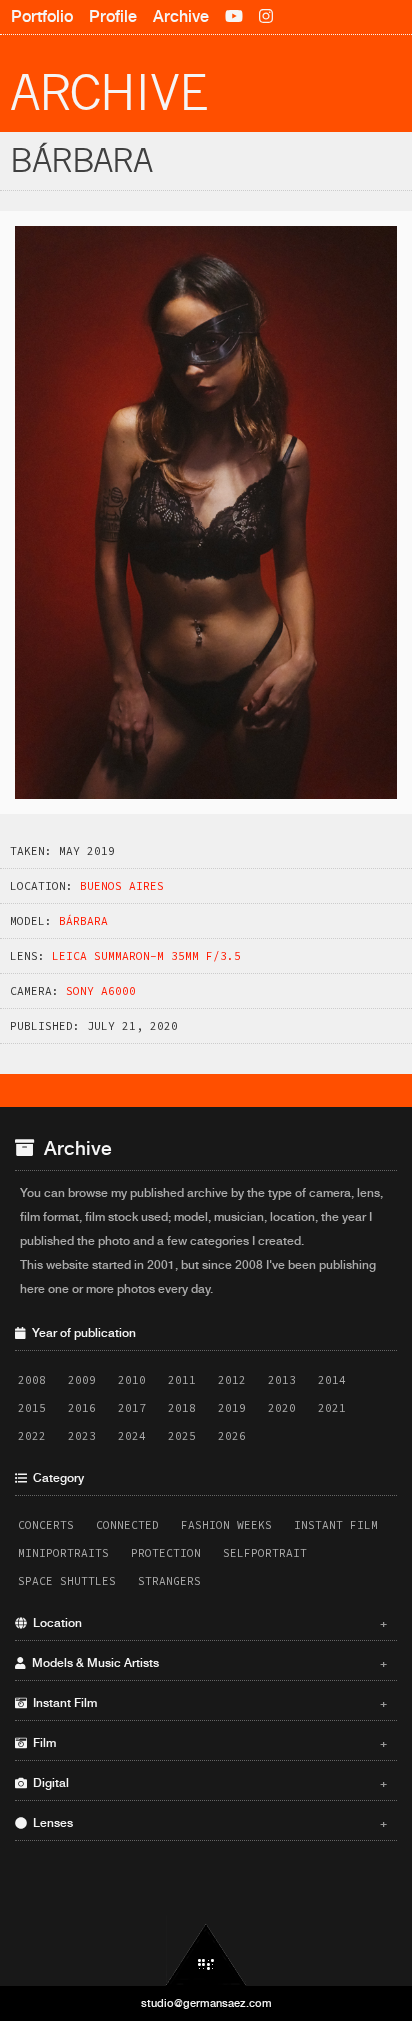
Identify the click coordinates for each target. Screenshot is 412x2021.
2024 (132, 1436)
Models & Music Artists (207, 1663)
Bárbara (83, 921)
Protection (166, 1553)
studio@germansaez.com (206, 2003)
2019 (232, 1408)
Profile (113, 16)
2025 (182, 1436)
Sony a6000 (101, 991)
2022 (32, 1436)
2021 (332, 1408)
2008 (32, 1380)
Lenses (207, 1823)
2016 (82, 1408)
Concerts (46, 1525)
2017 (132, 1408)
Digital (207, 1783)
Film (207, 1743)
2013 (282, 1380)
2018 (182, 1408)
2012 (232, 1380)
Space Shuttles (67, 1581)
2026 (232, 1436)
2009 (82, 1380)
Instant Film (336, 1525)
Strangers (169, 1581)
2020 (282, 1408)
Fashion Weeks (226, 1525)
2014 (332, 1380)
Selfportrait (265, 1553)
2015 (32, 1408)
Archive (181, 16)
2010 (132, 1380)
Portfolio (42, 16)
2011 (182, 1380)
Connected (127, 1525)
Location (207, 1623)
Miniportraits (63, 1553)
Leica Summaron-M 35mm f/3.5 (146, 956)
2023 (82, 1436)
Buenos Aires (122, 886)
